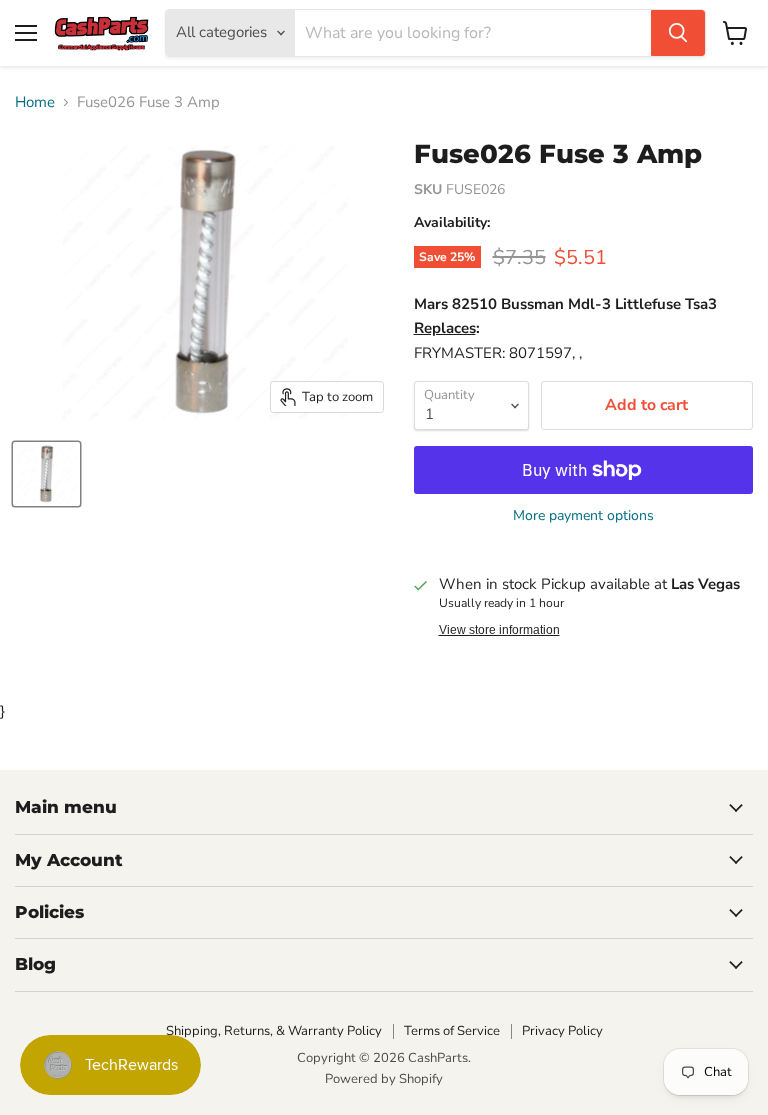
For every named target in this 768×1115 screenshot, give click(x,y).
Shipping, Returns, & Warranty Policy (274, 1031)
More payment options (583, 516)
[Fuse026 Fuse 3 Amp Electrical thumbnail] (46, 474)
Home (35, 102)
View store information (499, 630)
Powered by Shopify (384, 1079)
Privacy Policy (562, 1031)
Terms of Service (452, 1031)
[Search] (678, 33)
